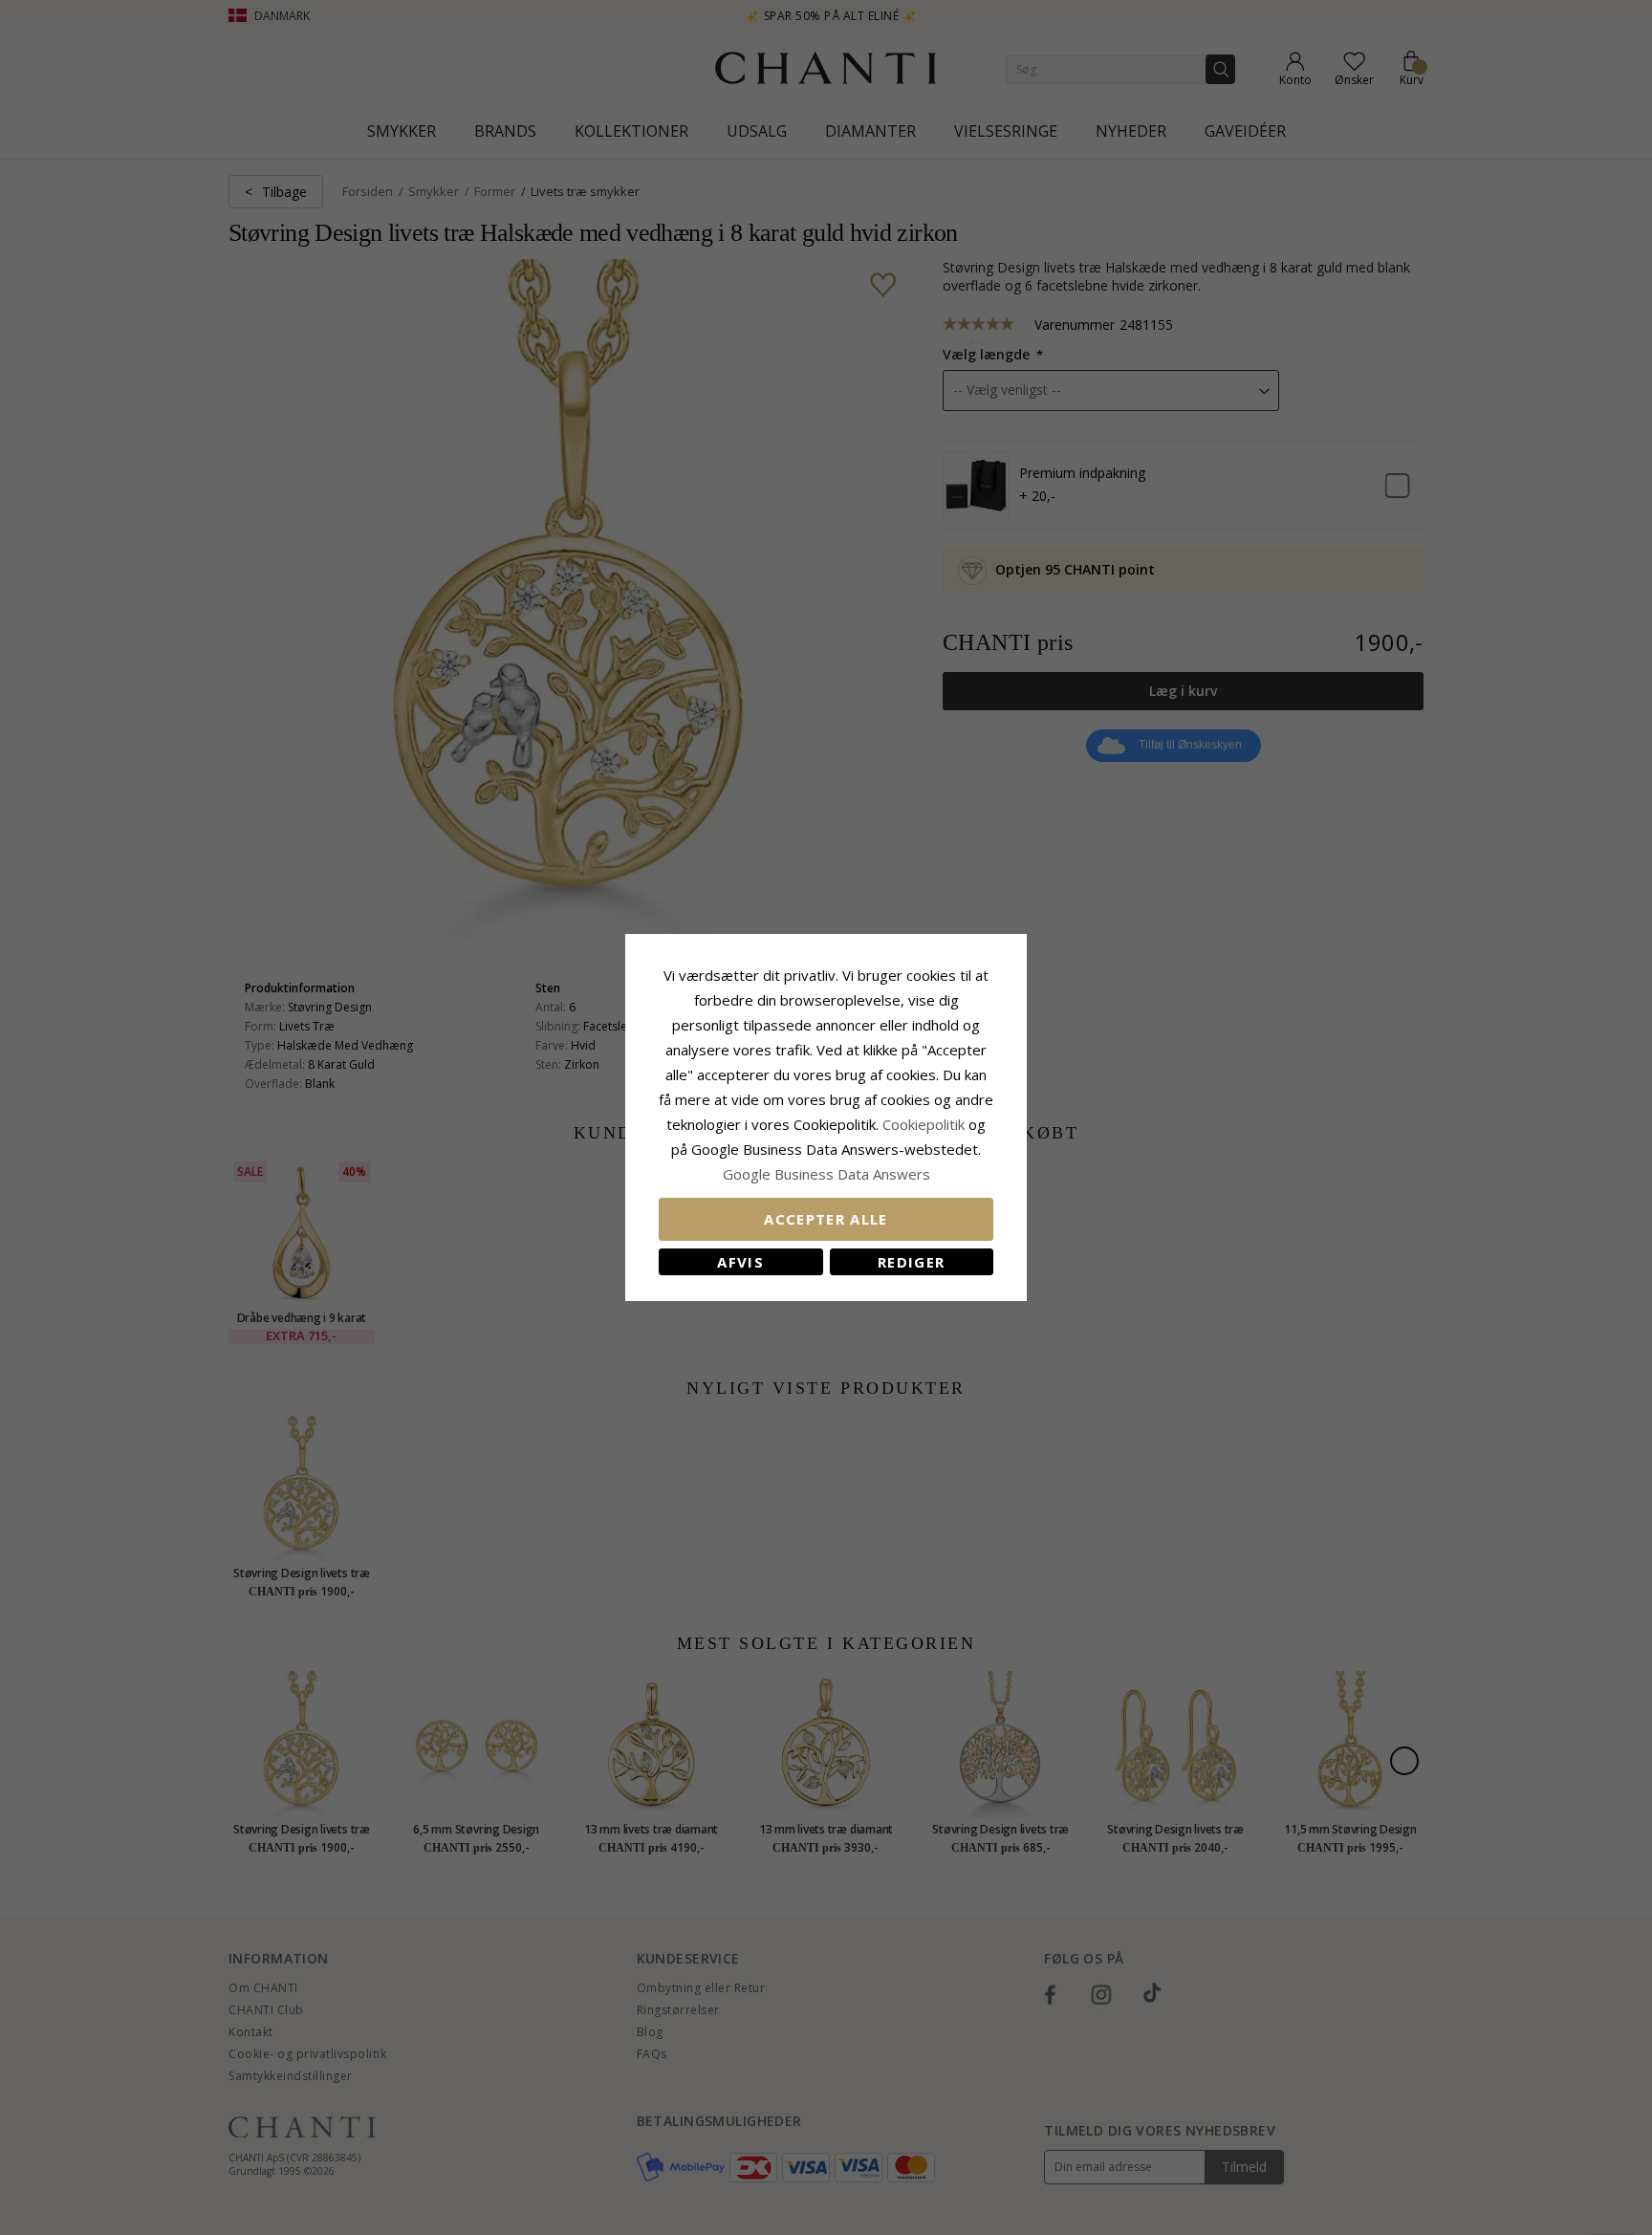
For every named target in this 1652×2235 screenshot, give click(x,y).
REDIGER (911, 1262)
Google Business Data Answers (826, 1174)
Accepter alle (826, 1219)
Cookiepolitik (924, 1124)
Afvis (740, 1262)
